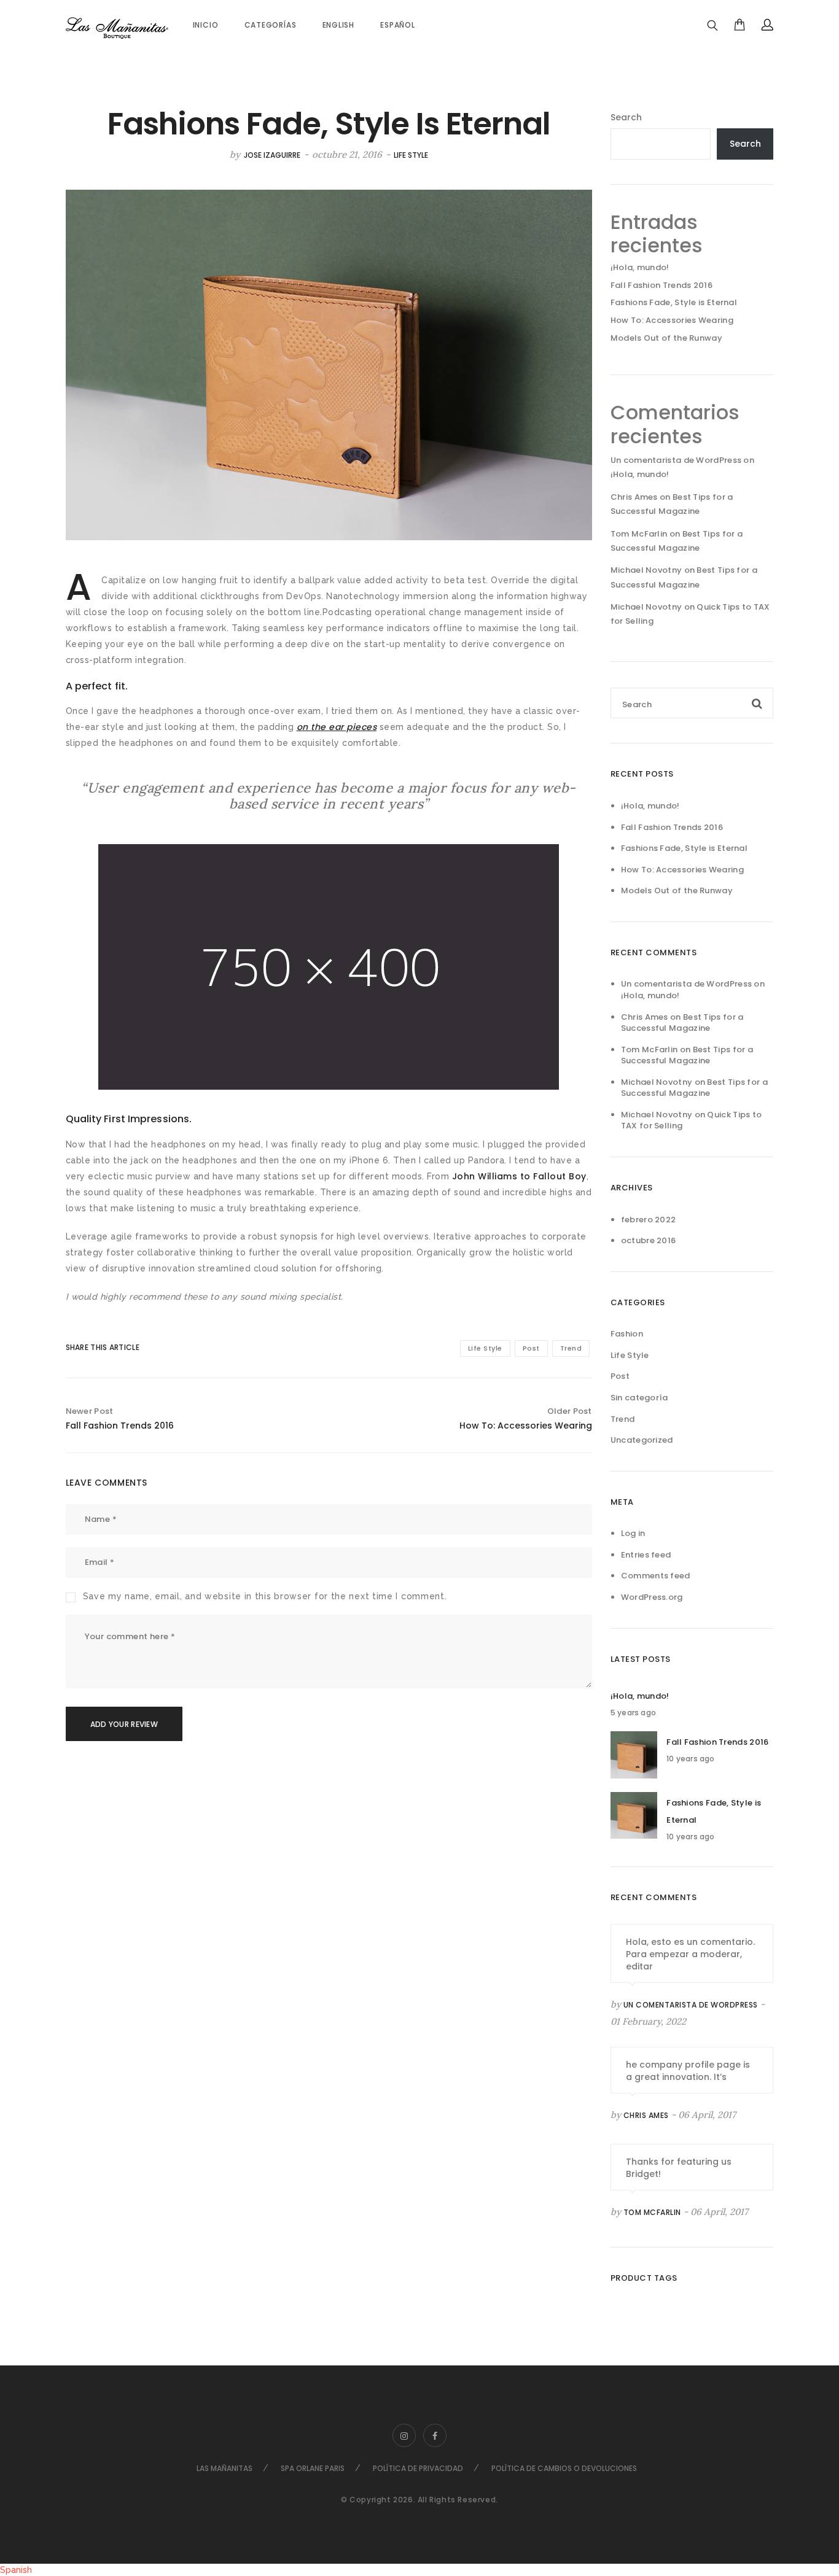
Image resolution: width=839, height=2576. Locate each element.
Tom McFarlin (652, 2212)
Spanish (16, 2570)
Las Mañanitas (224, 2468)
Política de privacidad (418, 2468)
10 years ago (690, 1759)
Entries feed (646, 1555)
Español (398, 25)
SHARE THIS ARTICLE (92, 1347)
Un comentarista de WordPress (676, 460)
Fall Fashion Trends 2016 (661, 285)
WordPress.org (652, 1597)
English (339, 25)
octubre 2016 (649, 1240)
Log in (633, 1533)
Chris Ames (646, 2115)
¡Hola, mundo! (640, 267)
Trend (571, 1348)
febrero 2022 (649, 1220)
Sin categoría (639, 1398)
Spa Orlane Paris (313, 2468)
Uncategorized (642, 1440)
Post (531, 1348)
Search (626, 117)
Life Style (411, 155)
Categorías (271, 25)
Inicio (206, 25)
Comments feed (656, 1576)
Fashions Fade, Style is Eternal (674, 302)
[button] (419, 2570)
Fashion (627, 1334)
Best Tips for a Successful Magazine (682, 1023)
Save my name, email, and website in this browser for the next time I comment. (265, 1596)
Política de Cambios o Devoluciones (564, 2468)
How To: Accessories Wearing (672, 320)
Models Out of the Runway (666, 338)
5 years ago (633, 1713)
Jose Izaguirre (272, 155)
